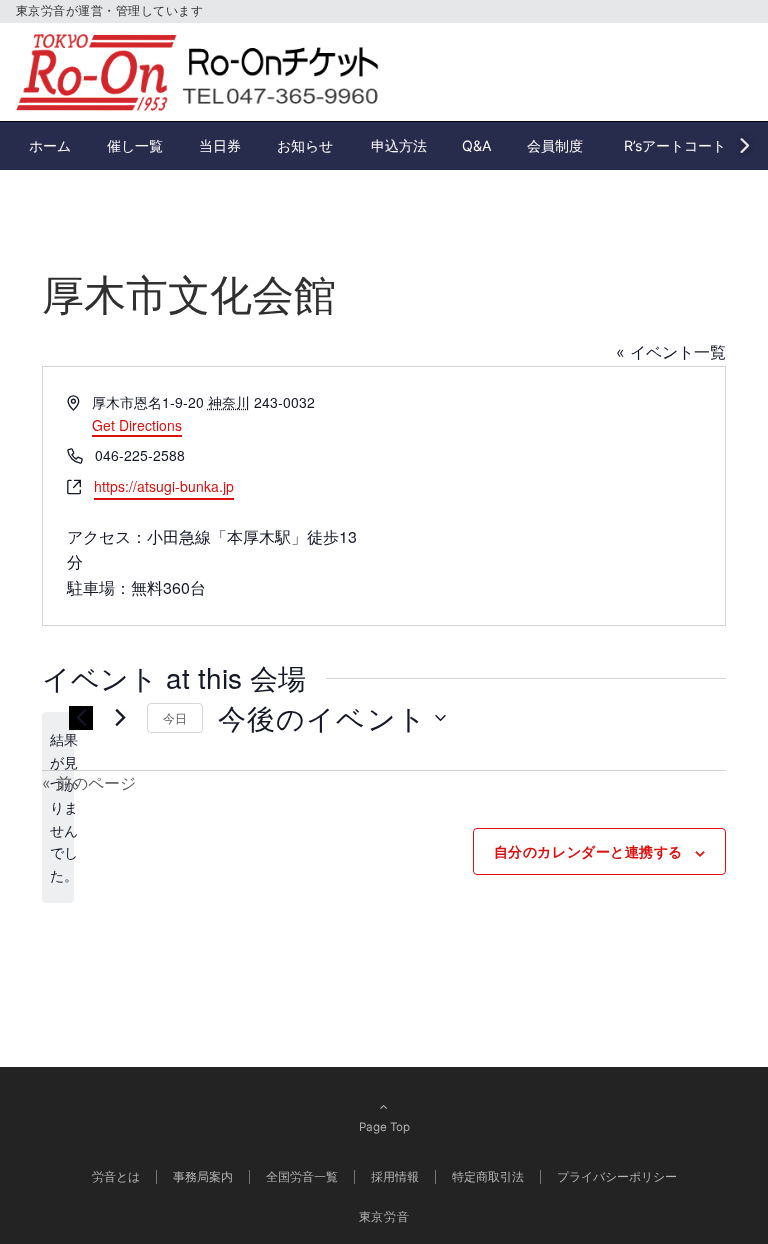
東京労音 (384, 1217)
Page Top (384, 1127)
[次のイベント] (120, 718)
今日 (175, 717)
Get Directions (137, 425)
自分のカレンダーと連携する (588, 851)
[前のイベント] (81, 718)
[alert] (58, 807)
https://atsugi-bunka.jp (164, 486)
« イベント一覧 (671, 352)
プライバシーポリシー (617, 1177)
